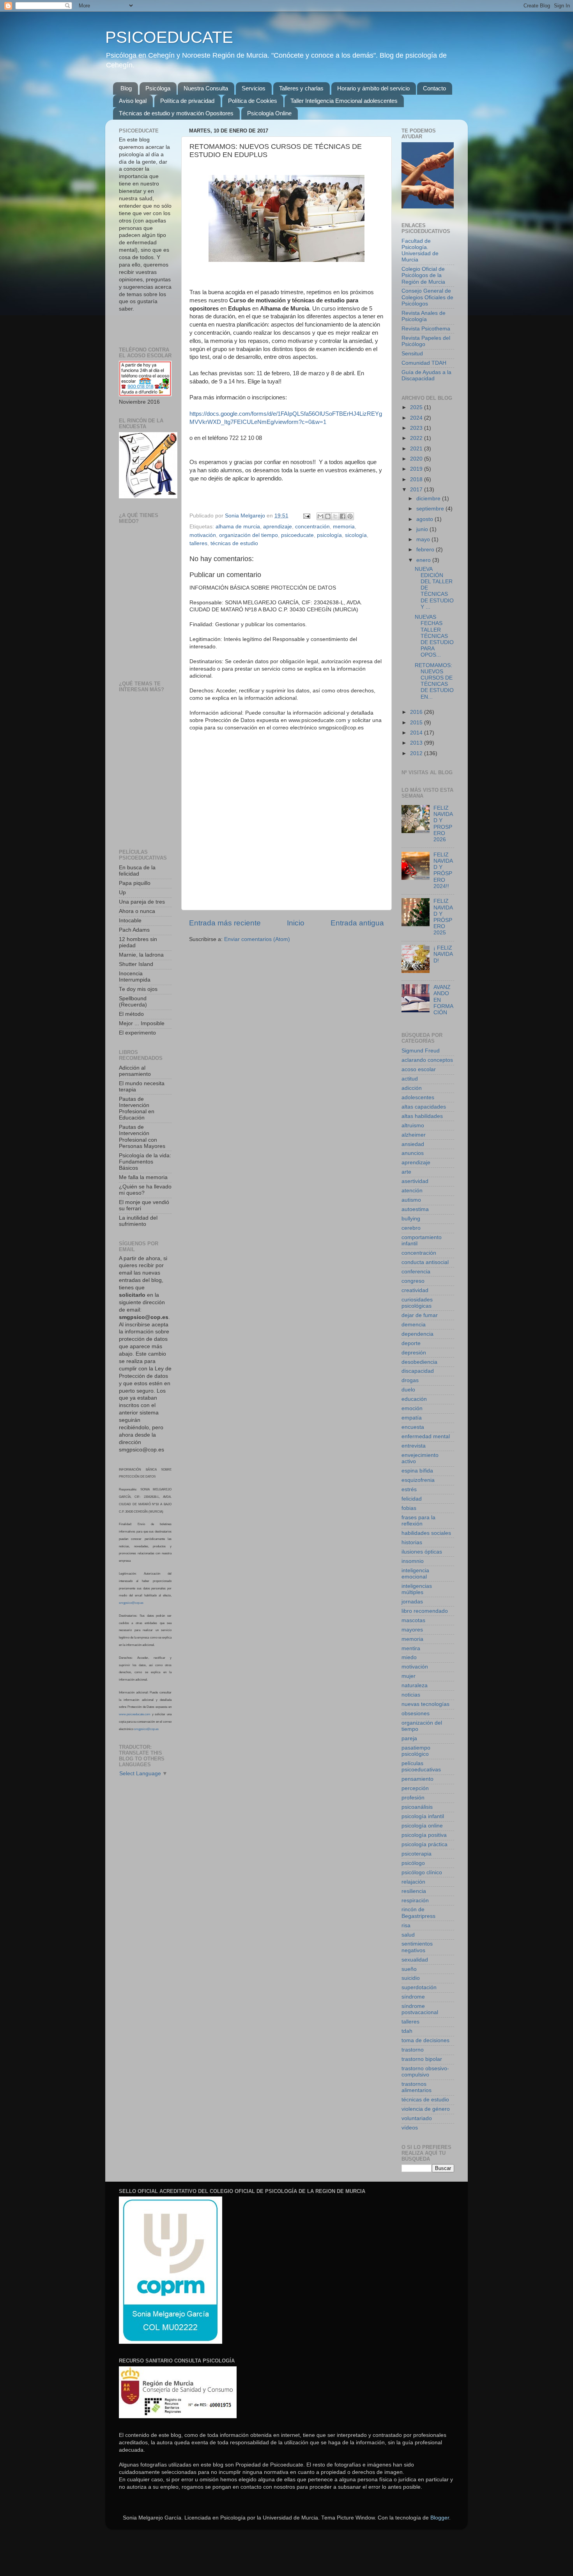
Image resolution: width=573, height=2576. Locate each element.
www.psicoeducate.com (135, 1714)
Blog (126, 88)
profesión (413, 1798)
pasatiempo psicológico (416, 1751)
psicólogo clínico (422, 1872)
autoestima (415, 1209)
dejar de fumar (420, 1315)
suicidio (411, 1978)
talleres (198, 543)
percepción (415, 1788)
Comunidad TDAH (424, 363)
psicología (329, 535)
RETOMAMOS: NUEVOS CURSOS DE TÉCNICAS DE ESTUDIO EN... (434, 681)
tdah (407, 2031)
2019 (417, 469)
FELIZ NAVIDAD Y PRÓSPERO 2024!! (443, 870)
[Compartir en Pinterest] (350, 516)
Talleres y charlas (301, 88)
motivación (203, 535)
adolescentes (418, 1097)
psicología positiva (424, 1835)
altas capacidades (424, 1107)
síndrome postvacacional (420, 2009)
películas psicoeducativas (421, 1766)
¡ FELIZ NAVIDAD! (443, 954)
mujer (409, 1676)
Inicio (296, 923)
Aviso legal (133, 101)
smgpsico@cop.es (131, 1603)
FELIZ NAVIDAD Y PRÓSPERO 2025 (443, 917)
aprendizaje (278, 527)
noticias (411, 1695)
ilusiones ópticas (422, 1552)
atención (412, 1191)
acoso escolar (419, 1069)
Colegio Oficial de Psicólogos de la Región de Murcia (423, 275)
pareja (409, 1738)
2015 (417, 723)
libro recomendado (425, 1611)
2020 (417, 459)
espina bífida (417, 1471)
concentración (312, 527)
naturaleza (415, 1685)
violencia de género (426, 2109)
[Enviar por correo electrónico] (320, 516)
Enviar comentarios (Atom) (257, 939)
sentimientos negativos (417, 1947)
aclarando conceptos (427, 1060)
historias (412, 1542)
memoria (344, 527)
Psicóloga (158, 88)
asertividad (415, 1181)
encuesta (413, 1427)
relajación (413, 1882)
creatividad (415, 1290)
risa (406, 1925)
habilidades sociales (426, 1533)
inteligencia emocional (415, 1574)
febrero (426, 550)
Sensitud (412, 354)
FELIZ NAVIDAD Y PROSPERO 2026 (443, 824)
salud (408, 1935)
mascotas (413, 1620)
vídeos (410, 2128)
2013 (417, 743)
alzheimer (414, 1135)
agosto (425, 519)
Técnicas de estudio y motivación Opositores (176, 113)
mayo (424, 539)
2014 (417, 733)
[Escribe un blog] (328, 516)
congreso (413, 1281)
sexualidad (415, 1960)
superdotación (419, 1987)
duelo (408, 1390)
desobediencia (419, 1362)
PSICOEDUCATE (169, 37)
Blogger (440, 2518)
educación (414, 1399)
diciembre (429, 499)
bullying (411, 1219)
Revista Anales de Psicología (424, 316)
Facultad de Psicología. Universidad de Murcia (420, 251)
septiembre (431, 509)
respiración (415, 1901)
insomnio (413, 1561)
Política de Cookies (253, 101)
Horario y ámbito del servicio (373, 88)
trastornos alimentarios (416, 2087)
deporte (411, 1343)
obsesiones (416, 1714)
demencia (414, 1325)
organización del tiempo (248, 535)
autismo (411, 1200)
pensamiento (417, 1779)
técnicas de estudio (234, 543)
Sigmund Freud (421, 1051)
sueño (409, 1969)
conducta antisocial (425, 1262)
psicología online (422, 1826)
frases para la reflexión (418, 1521)
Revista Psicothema (426, 329)
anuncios (413, 1153)
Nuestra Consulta (206, 88)
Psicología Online (269, 113)
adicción (412, 1088)
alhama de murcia (238, 527)
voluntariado (417, 2118)
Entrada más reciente (225, 923)
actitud (410, 1079)
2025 (417, 407)
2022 (417, 438)
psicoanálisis (417, 1807)
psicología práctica (424, 1844)
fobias (409, 1508)
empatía (412, 1418)
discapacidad (418, 1371)
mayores (412, 1630)
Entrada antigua (357, 923)
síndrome (413, 1997)
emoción (412, 1408)
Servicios (254, 88)
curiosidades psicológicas (417, 1303)
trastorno (413, 2050)
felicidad (412, 1499)
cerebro (411, 1228)
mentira (411, 1648)
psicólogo (413, 1863)
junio (423, 529)
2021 (417, 449)
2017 (417, 490)
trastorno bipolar (422, 2059)
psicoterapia (416, 1854)
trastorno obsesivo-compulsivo (425, 2072)
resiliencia (414, 1891)
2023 (417, 428)
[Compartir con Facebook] (343, 516)
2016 (417, 712)
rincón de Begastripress (418, 1913)
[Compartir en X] (335, 516)
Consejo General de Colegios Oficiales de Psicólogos (427, 297)
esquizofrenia (418, 1480)
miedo (409, 1657)
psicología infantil (423, 1816)
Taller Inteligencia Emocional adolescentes (344, 101)
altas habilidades (422, 1116)
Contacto (434, 88)
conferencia (416, 1272)
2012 (417, 753)
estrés (409, 1489)
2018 (417, 479)
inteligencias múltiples (417, 1589)
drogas (410, 1380)
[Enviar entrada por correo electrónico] (306, 516)
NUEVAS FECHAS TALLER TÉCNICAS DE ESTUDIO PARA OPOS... (434, 636)
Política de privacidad (187, 101)
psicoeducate (297, 535)
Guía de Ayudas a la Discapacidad (426, 375)
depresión (414, 1353)
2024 (417, 418)
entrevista (414, 1446)
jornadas (412, 1602)
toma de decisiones (425, 2040)
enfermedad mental (426, 1436)
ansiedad (413, 1144)
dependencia (417, 1334)
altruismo (413, 1126)
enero (424, 560)
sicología (356, 535)
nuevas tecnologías (425, 1704)
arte (406, 1172)
